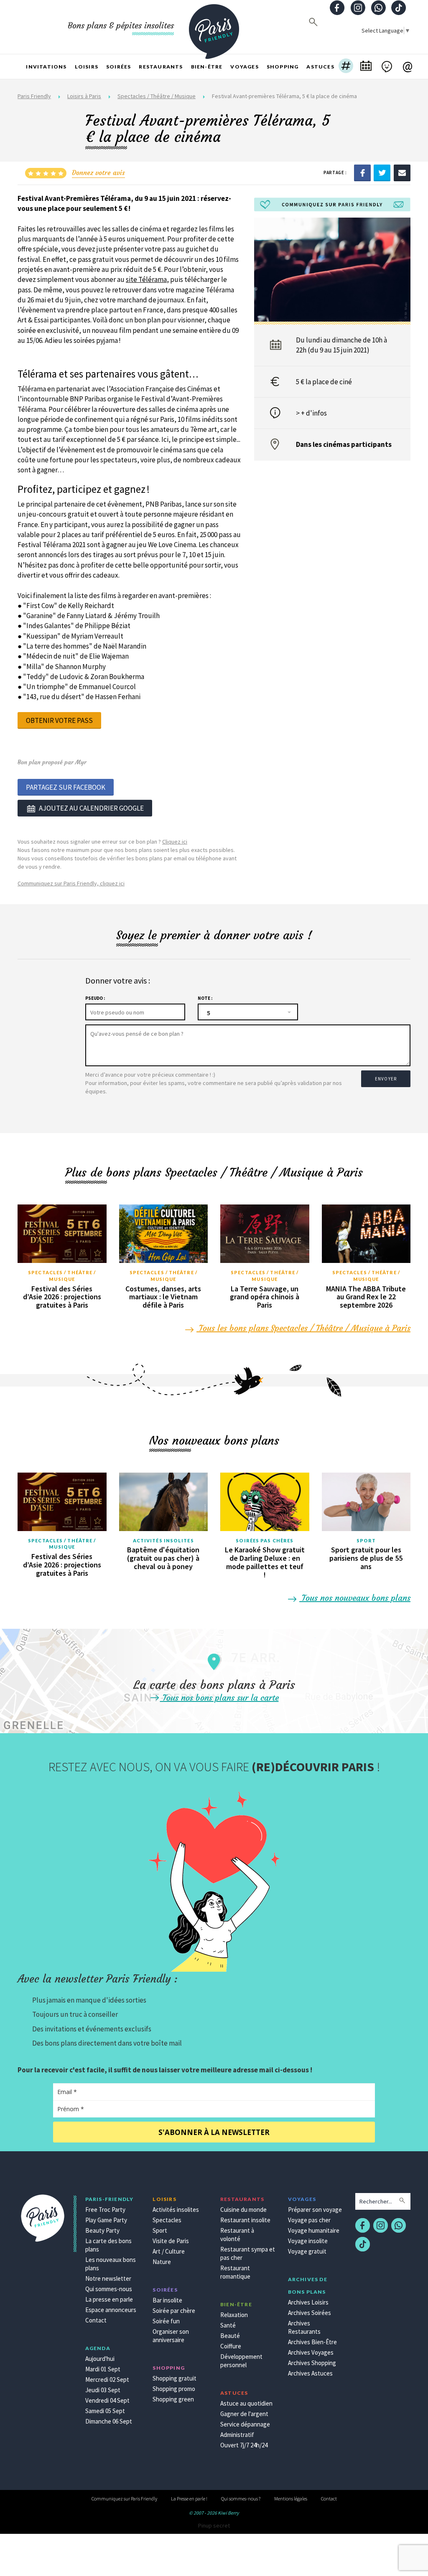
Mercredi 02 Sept (107, 2380)
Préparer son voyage (315, 2210)
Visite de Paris (171, 2241)
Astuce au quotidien (246, 2403)
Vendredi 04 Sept (107, 2400)
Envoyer (386, 1079)
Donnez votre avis (98, 172)
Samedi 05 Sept (105, 2411)
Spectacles (167, 2220)
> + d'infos (311, 413)
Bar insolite (167, 2300)
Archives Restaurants (304, 2327)
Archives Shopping (312, 2363)
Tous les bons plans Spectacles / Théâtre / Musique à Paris (303, 1328)
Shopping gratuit (175, 2378)
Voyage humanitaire (314, 2230)
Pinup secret (214, 2525)
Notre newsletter (108, 2278)
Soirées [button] (118, 67)
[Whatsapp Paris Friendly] (378, 9)
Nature (162, 2262)
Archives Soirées (310, 2313)
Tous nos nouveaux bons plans (355, 1598)
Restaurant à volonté (237, 2235)
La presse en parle (109, 2299)
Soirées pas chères (265, 1540)
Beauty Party (102, 2230)
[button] (346, 67)
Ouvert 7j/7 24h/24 (244, 2445)
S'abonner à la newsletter (214, 2132)
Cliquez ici (175, 842)
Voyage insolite (308, 2241)
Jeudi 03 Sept (103, 2390)
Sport (366, 1540)
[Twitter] (382, 172)
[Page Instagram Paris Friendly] (358, 9)
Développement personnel (241, 2361)
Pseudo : (95, 998)
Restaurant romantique (235, 2272)
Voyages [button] (244, 67)
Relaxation (234, 2315)
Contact (96, 2320)
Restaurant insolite (245, 2220)
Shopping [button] (283, 67)
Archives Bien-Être (312, 2342)
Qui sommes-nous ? (241, 2499)
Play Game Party (106, 2220)
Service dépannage (245, 2424)
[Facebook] (362, 172)
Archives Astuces (310, 2373)
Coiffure (231, 2346)
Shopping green (173, 2399)
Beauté (230, 2336)
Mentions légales (291, 2499)
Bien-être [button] (207, 67)
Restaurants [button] (161, 67)
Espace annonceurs (111, 2310)
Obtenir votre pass (59, 720)
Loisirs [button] (87, 67)
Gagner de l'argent (244, 2414)
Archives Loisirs (308, 2302)
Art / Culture (169, 2251)
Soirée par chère (174, 2311)
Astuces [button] (320, 67)
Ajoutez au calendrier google (91, 808)
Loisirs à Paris (84, 96)
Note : (205, 998)
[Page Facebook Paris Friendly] (337, 9)
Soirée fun (166, 2321)
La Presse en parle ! (189, 2499)
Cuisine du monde (243, 2210)
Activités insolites (163, 1540)
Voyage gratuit (307, 2251)
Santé (228, 2325)
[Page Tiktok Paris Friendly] (399, 9)
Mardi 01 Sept (103, 2369)
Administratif (237, 2435)
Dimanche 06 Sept (109, 2421)
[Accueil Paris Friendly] (214, 27)
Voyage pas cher (309, 2220)
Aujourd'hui (100, 2359)
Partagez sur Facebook (66, 787)
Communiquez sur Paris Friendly (124, 2499)
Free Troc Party (105, 2210)
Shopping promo (174, 2389)
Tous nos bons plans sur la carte (219, 1697)
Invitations (46, 67)
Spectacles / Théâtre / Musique (157, 96)
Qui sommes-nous (109, 2289)
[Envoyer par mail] (402, 172)
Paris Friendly (34, 96)
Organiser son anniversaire (171, 2336)
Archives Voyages (311, 2352)
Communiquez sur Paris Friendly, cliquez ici (71, 883)
